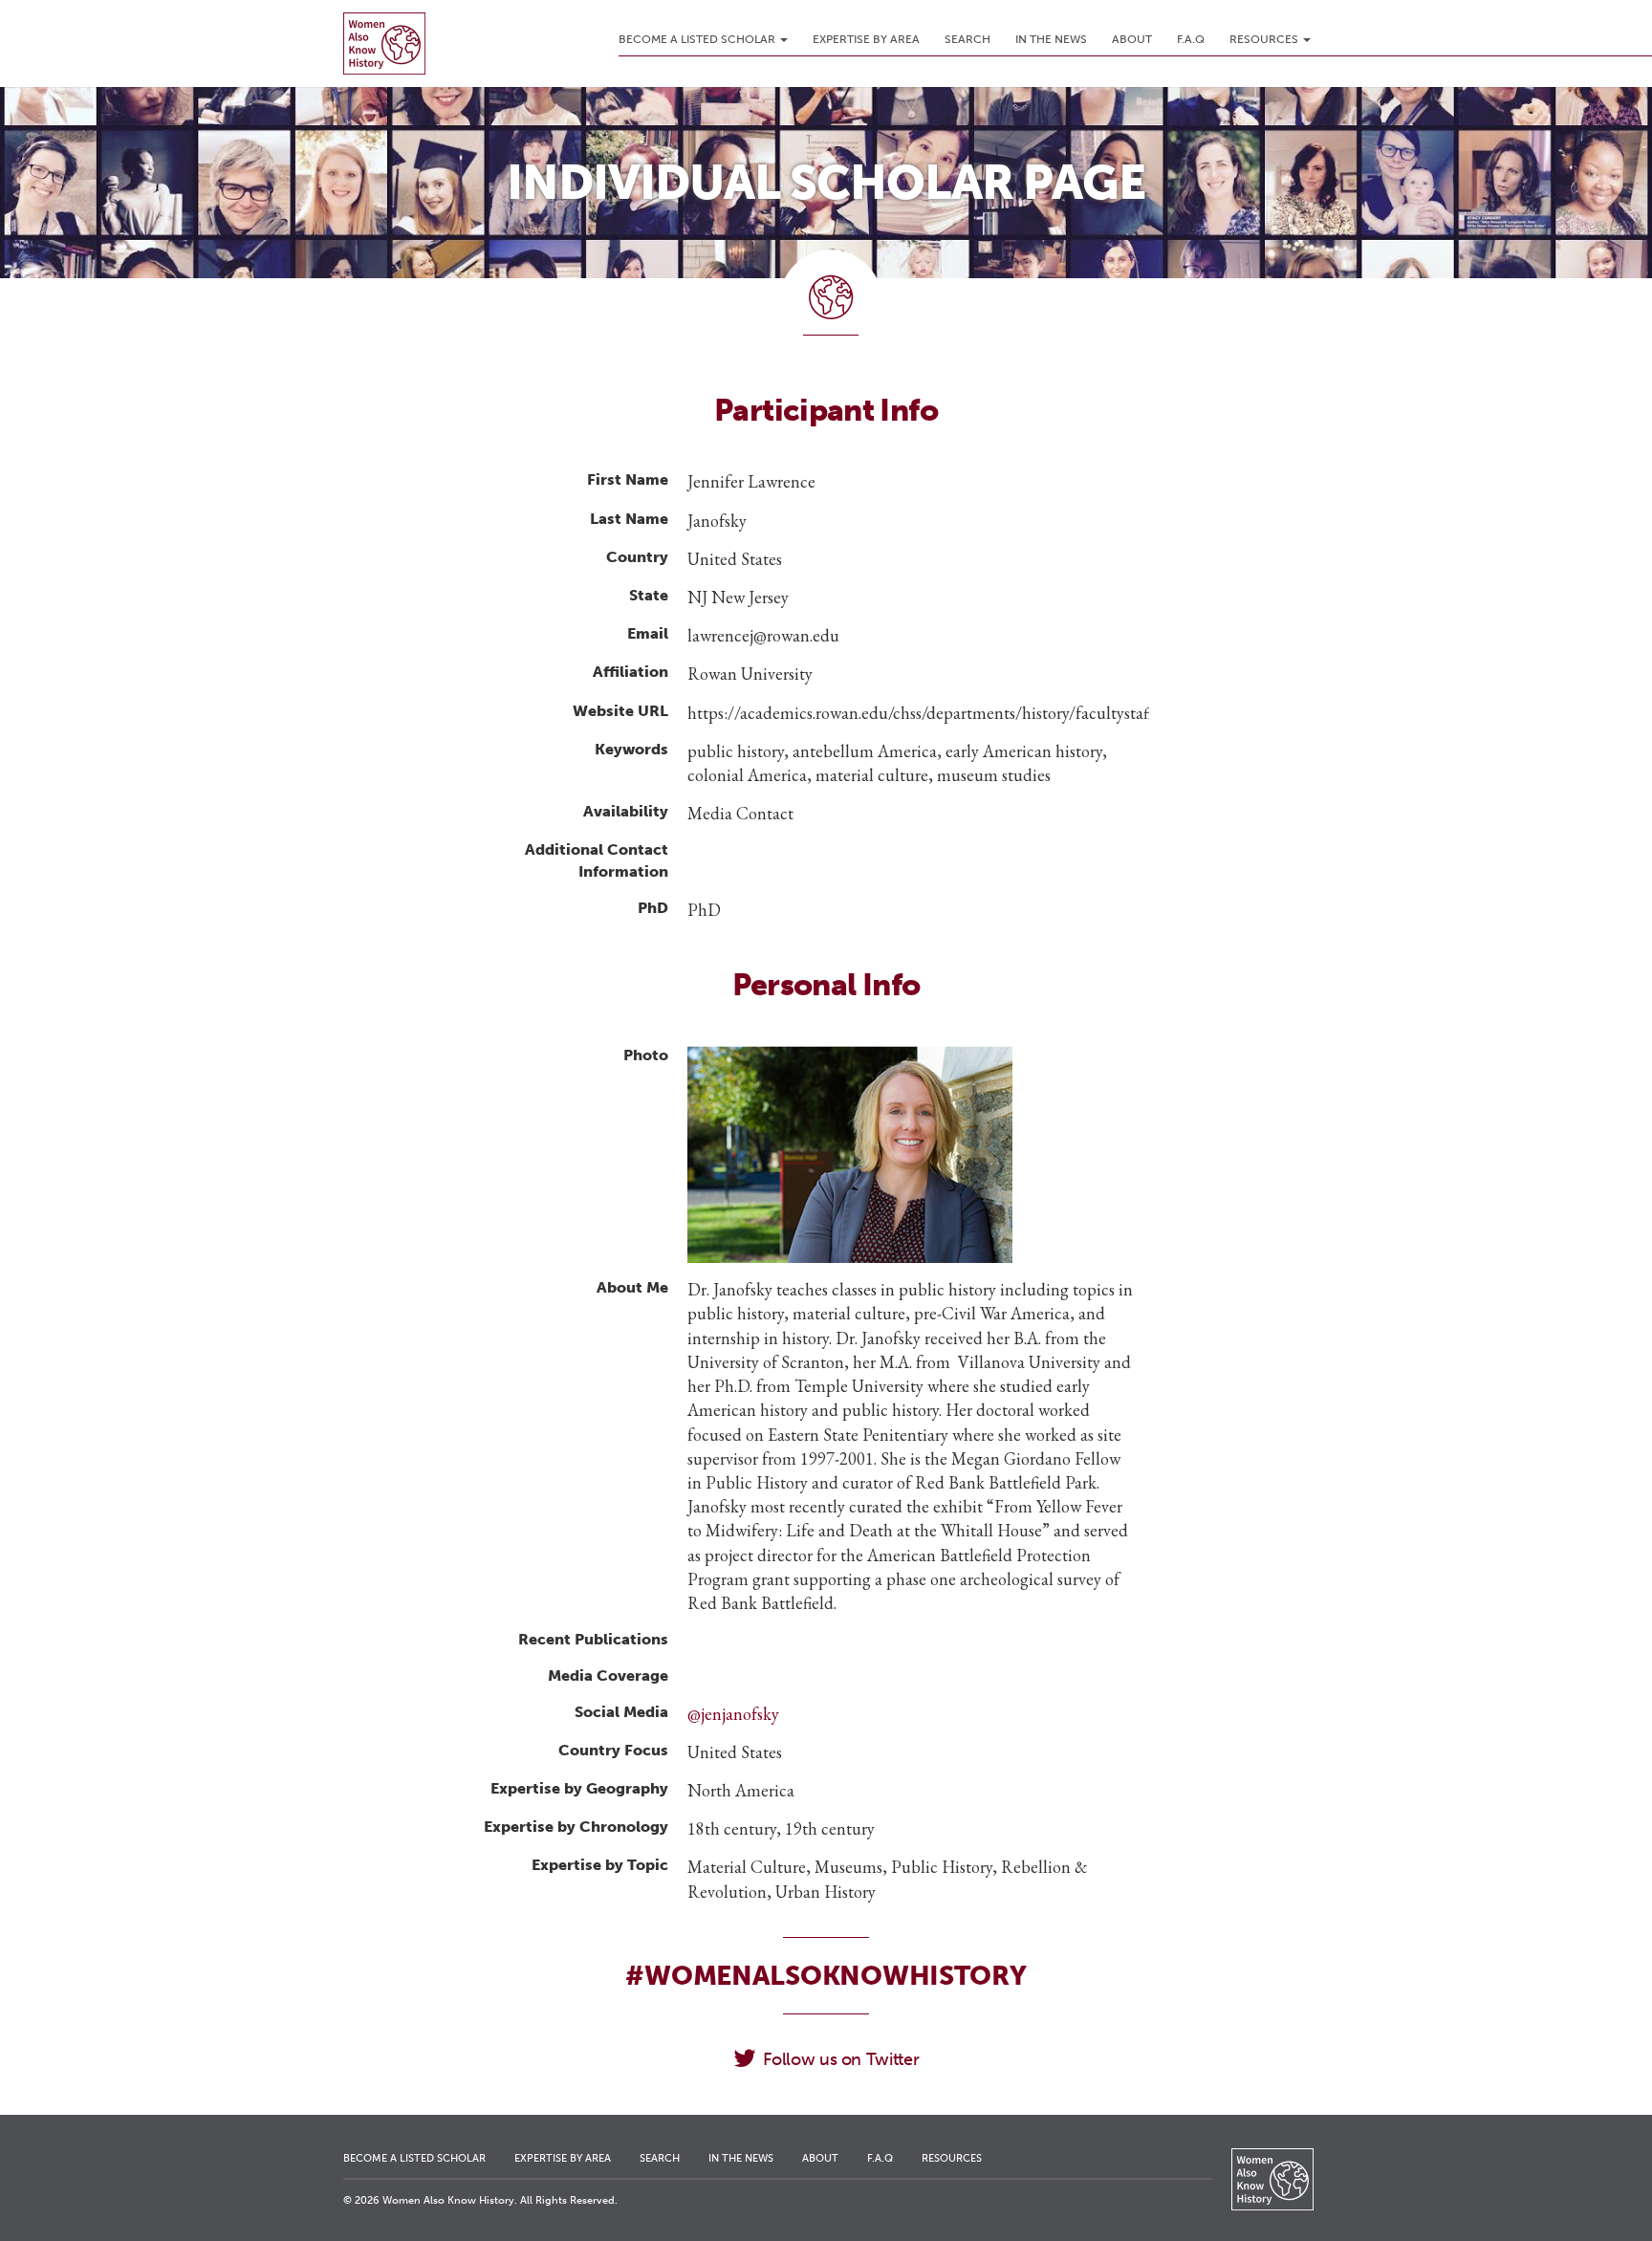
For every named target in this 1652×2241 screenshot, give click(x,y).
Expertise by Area (866, 39)
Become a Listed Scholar (698, 39)
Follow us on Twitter (841, 2059)
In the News (1051, 39)
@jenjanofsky (733, 1714)
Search (967, 39)
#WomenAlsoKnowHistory (826, 1976)
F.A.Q (1191, 39)
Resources (1265, 39)
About (1132, 39)
